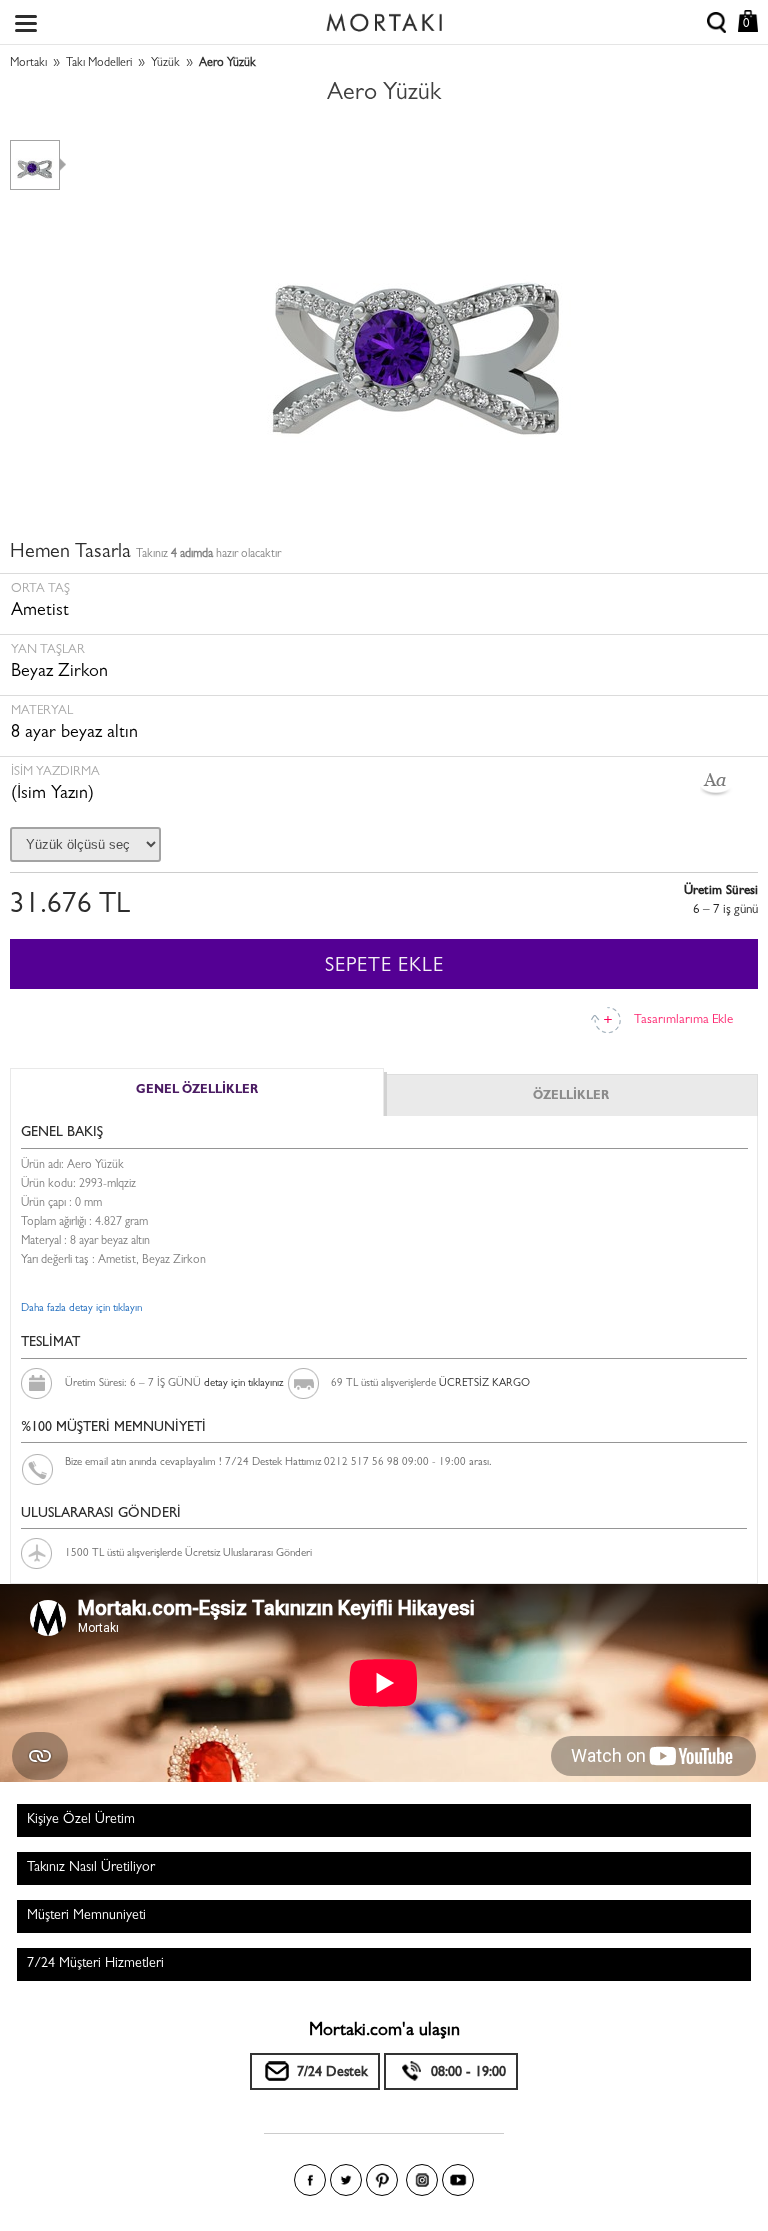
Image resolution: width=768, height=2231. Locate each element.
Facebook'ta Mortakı (310, 2180)
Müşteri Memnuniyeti (86, 1916)
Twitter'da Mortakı (346, 2180)
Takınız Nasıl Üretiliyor (91, 1868)
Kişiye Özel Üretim (81, 1820)
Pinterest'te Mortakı (382, 2180)
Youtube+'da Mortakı (458, 2180)
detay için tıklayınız (243, 1383)
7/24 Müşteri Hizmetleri (95, 1964)
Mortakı (28, 64)
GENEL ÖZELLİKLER (197, 1091)
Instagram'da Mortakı (422, 2180)
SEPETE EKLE (384, 967)
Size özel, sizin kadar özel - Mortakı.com (384, 18)
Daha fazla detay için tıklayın (81, 1308)
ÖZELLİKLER (571, 1097)
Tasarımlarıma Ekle (683, 1020)
